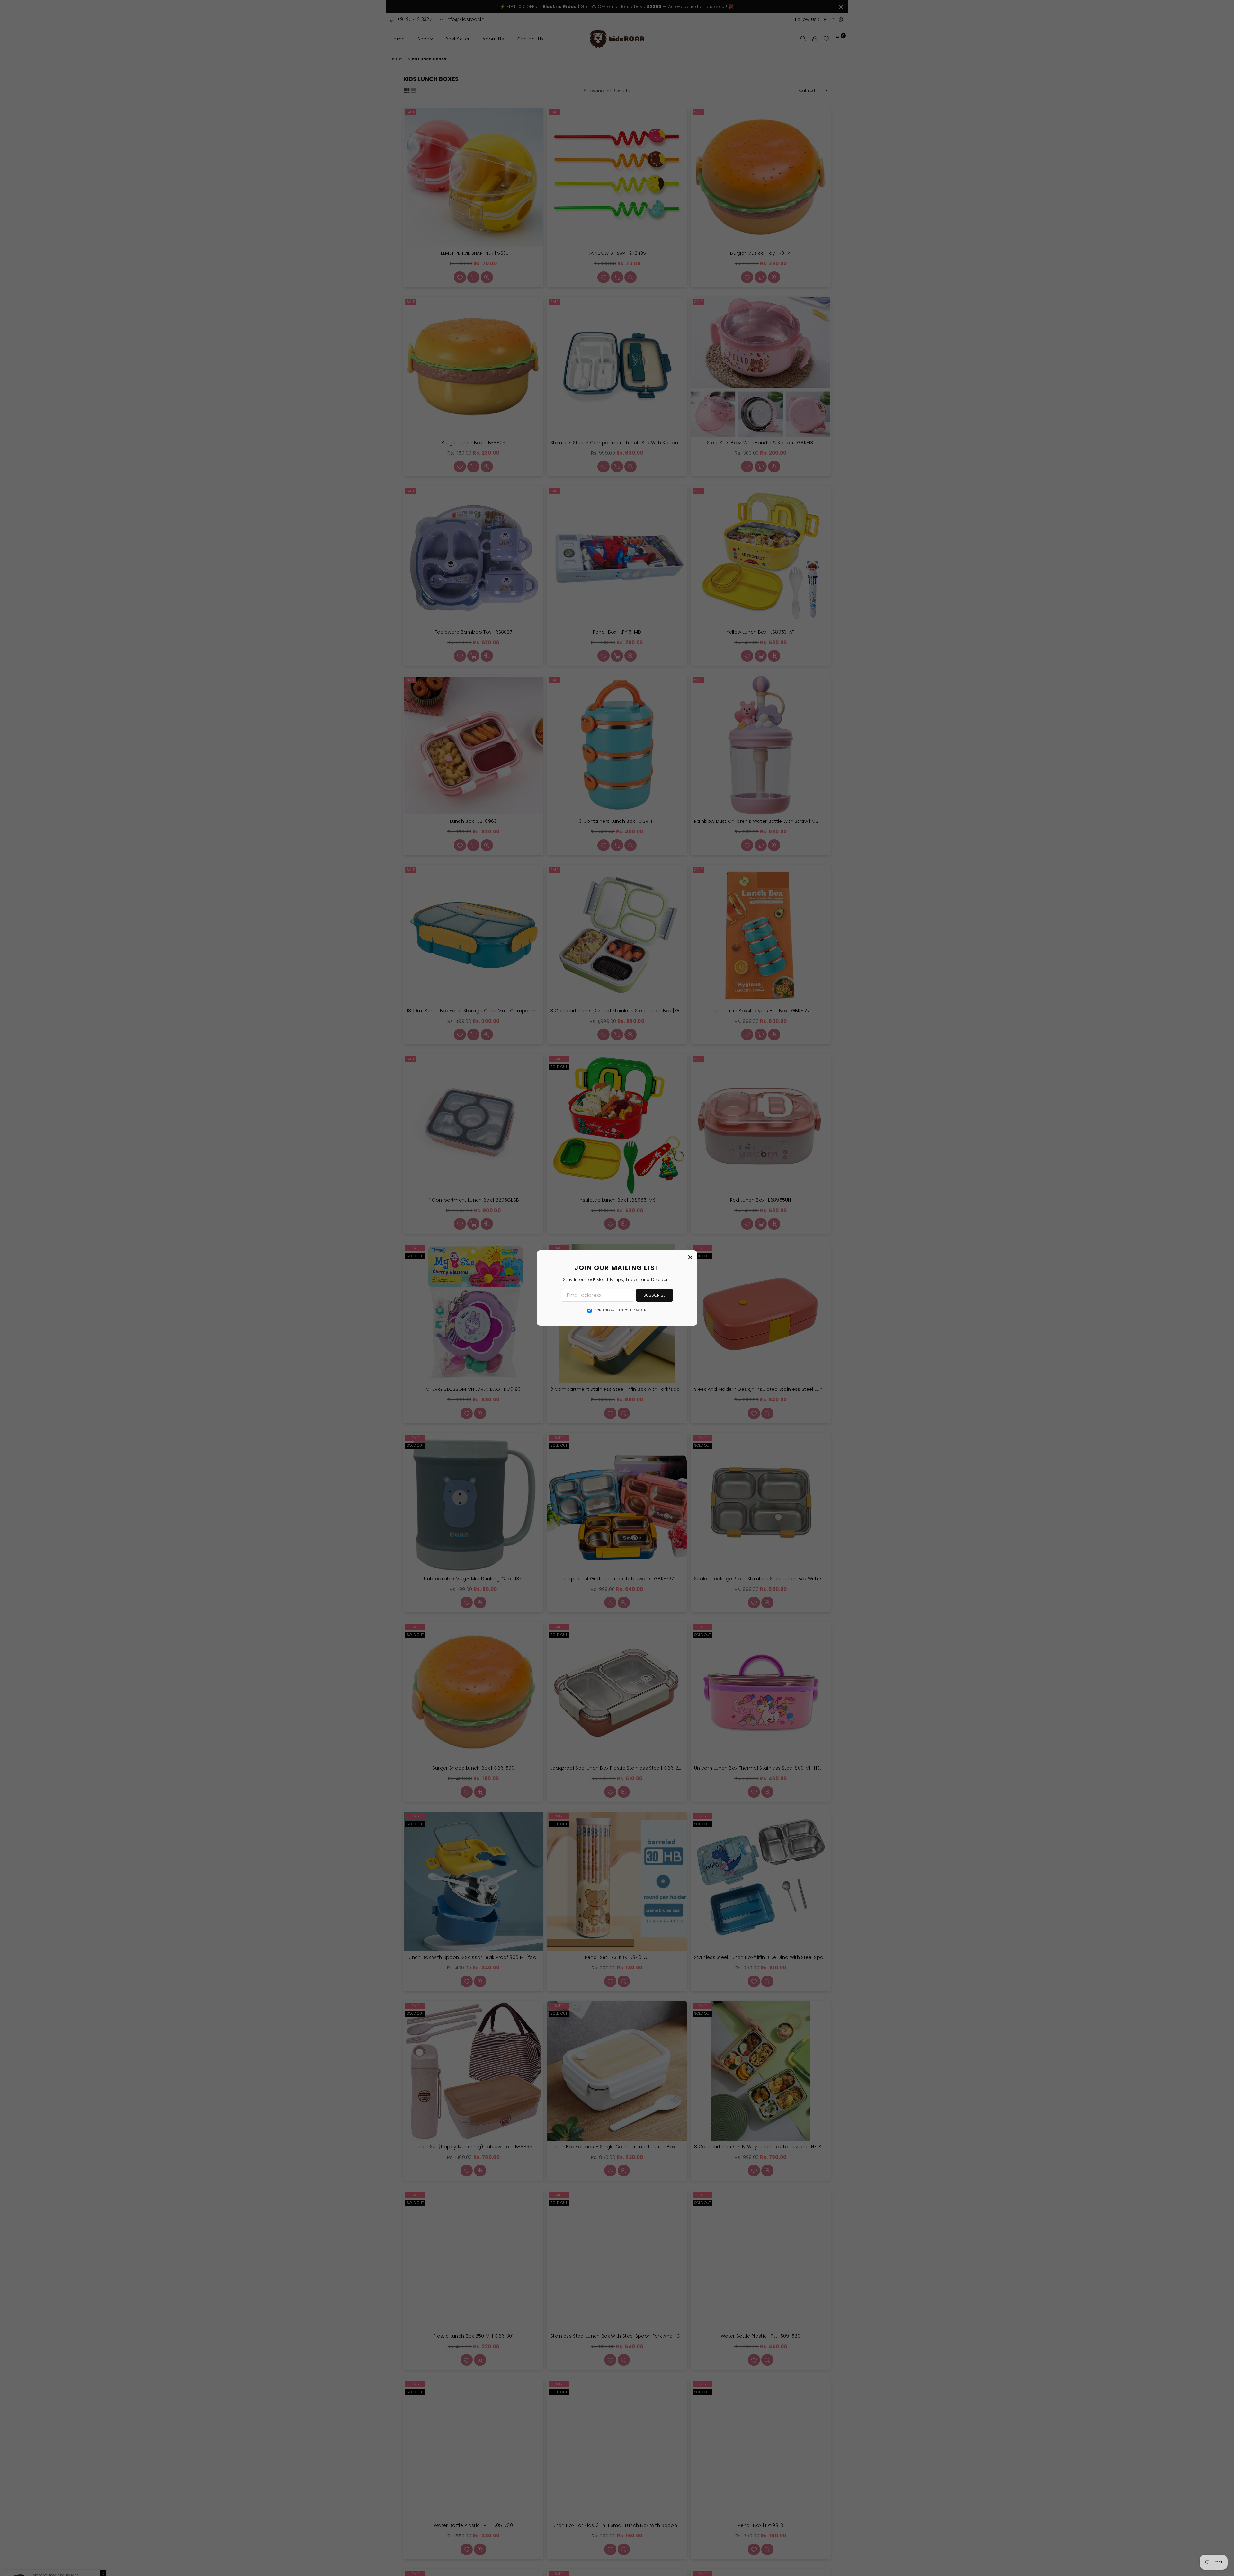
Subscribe (654, 1295)
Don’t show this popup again (620, 1310)
